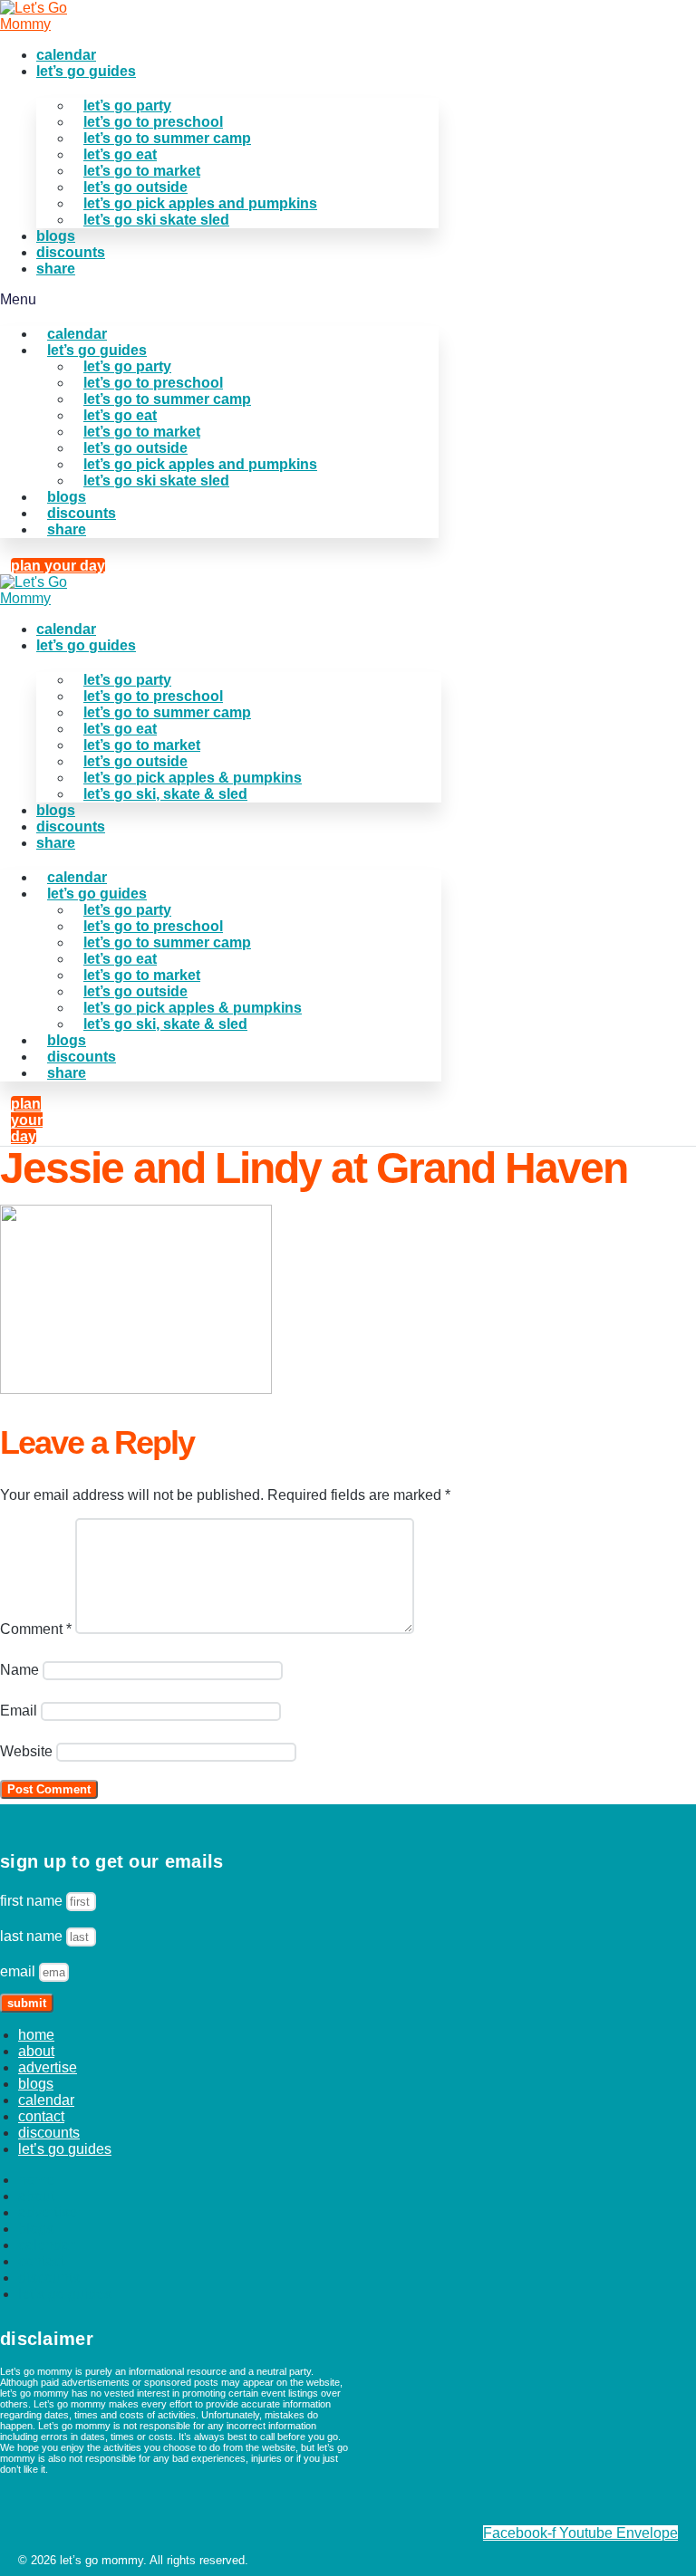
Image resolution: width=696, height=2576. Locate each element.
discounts (71, 252)
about (36, 2051)
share (56, 269)
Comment (36, 1629)
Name (19, 1670)
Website (26, 1751)
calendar (66, 55)
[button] (219, 300)
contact (41, 2116)
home (36, 2035)
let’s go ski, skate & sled (165, 794)
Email (19, 1711)
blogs (56, 236)
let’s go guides (86, 71)
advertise (48, 2067)
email (19, 1971)
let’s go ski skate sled (156, 220)
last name (33, 1936)
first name (33, 1901)
